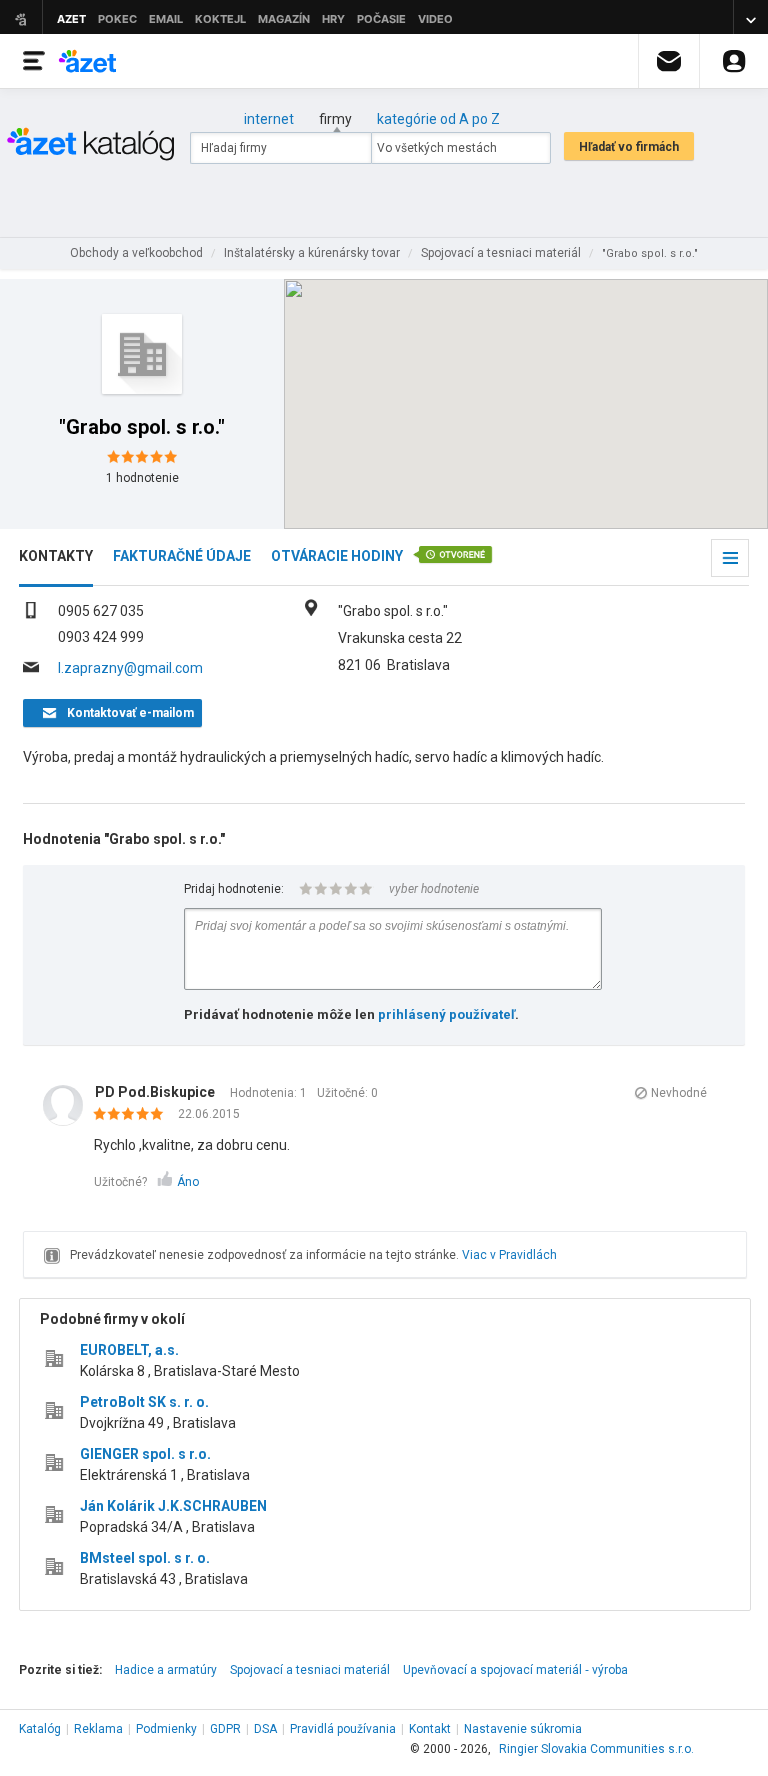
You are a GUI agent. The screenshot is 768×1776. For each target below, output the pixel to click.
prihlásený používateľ (446, 1014)
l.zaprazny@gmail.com (130, 668)
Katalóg (40, 1729)
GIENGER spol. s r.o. (145, 1454)
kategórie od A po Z (438, 119)
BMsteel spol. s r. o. (145, 1558)
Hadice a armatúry (166, 1670)
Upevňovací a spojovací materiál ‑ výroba (515, 1670)
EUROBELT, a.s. (129, 1350)
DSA (265, 1729)
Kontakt (430, 1729)
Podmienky (166, 1729)
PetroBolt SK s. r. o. (144, 1402)
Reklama (98, 1729)
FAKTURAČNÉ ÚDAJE (182, 556)
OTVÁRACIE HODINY (337, 556)
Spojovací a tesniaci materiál (310, 1670)
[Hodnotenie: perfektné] (133, 1115)
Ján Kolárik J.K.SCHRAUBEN (173, 1506)
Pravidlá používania (343, 1729)
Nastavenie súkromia (523, 1729)
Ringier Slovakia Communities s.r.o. (596, 1749)
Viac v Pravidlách (509, 1255)
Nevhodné (679, 1093)
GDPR (225, 1729)
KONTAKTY (56, 556)
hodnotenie (142, 478)
